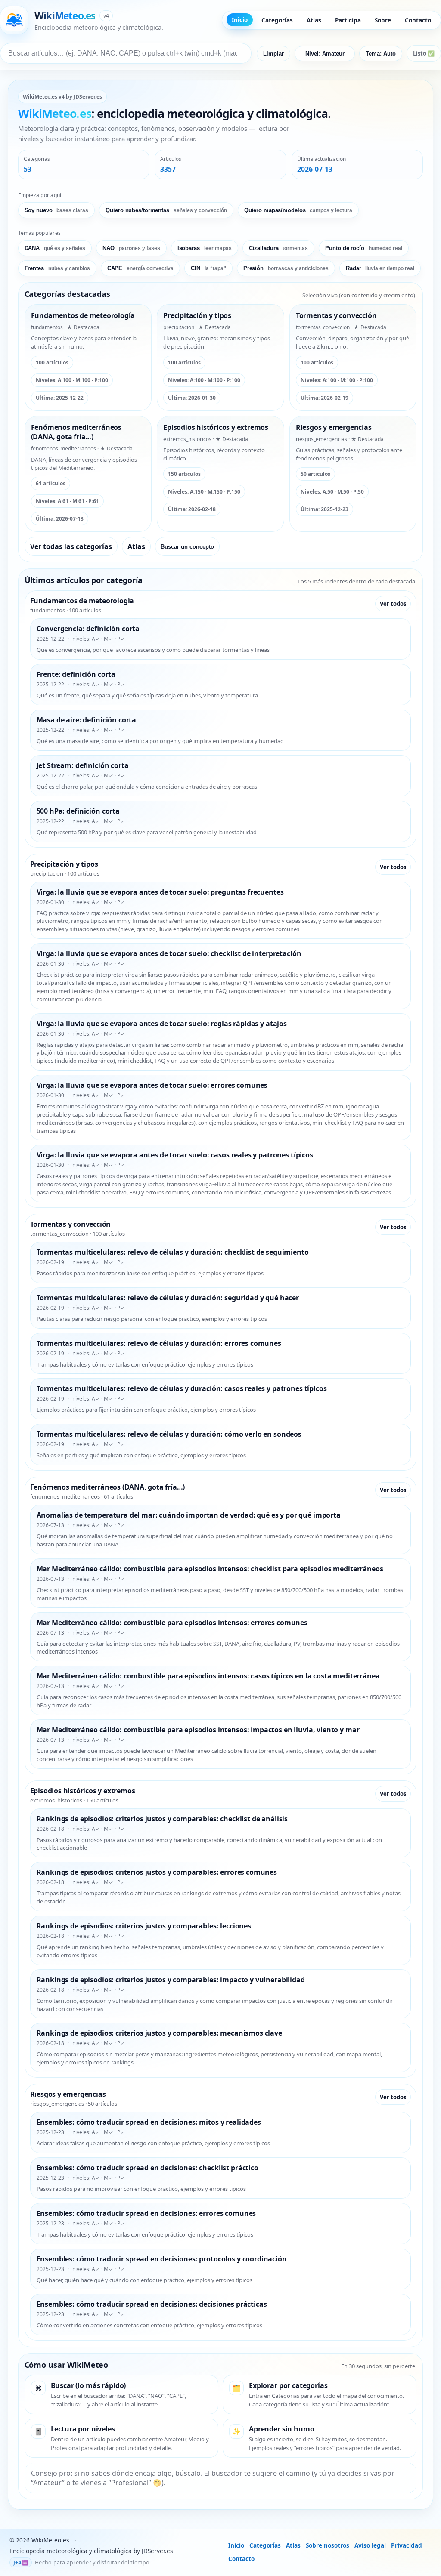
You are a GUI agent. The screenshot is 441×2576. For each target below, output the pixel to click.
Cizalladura (279, 248)
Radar (380, 268)
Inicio (240, 20)
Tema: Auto (381, 54)
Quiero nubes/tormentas (166, 210)
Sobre (383, 20)
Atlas (314, 20)
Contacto (418, 20)
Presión (286, 268)
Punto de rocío (363, 248)
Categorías (277, 20)
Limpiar (273, 54)
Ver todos (393, 604)
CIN (208, 268)
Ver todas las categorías (71, 546)
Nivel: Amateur (325, 54)
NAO (131, 248)
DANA (55, 248)
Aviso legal (370, 2545)
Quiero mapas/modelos (298, 210)
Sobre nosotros (328, 2545)
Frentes (57, 268)
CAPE (141, 268)
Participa (348, 20)
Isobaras (205, 248)
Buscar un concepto (187, 547)
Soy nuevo (57, 210)
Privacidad (407, 2545)
